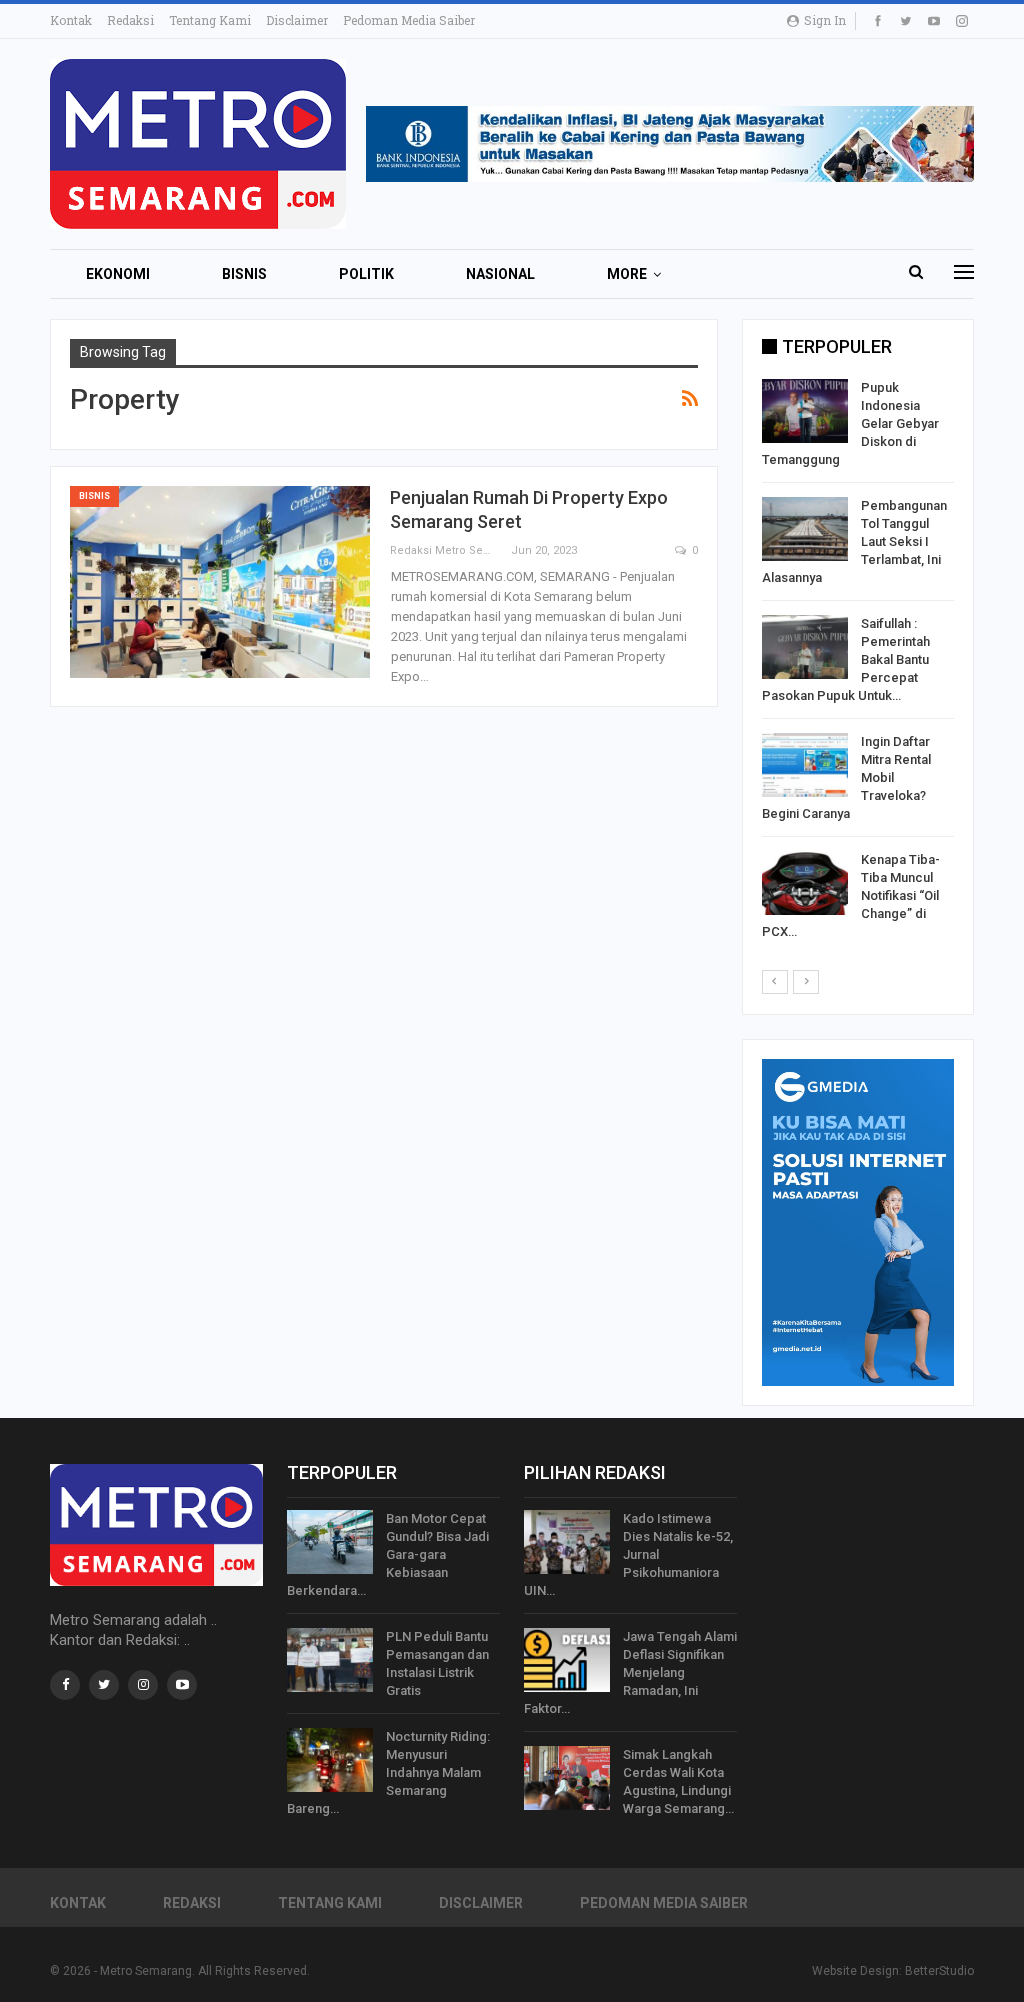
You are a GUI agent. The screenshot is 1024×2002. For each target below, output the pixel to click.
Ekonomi (118, 274)
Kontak (71, 20)
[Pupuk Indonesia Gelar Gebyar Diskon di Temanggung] (805, 411)
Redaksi (130, 20)
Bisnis (244, 274)
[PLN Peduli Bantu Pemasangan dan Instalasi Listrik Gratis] (330, 1660)
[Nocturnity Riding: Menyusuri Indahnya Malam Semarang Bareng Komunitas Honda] (330, 1760)
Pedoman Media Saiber (409, 20)
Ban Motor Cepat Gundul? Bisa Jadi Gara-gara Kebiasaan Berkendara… (388, 1554)
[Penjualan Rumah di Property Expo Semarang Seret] (220, 582)
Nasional (500, 274)
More (627, 274)
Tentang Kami (210, 20)
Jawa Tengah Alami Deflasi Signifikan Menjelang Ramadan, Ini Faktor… (630, 1672)
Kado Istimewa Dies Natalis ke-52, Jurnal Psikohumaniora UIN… (628, 1554)
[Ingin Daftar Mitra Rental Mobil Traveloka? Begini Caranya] (805, 765)
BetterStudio (939, 1971)
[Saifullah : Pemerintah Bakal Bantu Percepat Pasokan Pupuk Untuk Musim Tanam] (805, 647)
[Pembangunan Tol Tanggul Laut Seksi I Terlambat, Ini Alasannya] (805, 529)
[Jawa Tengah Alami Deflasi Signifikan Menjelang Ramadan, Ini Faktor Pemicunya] (567, 1660)
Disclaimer (297, 20)
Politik (366, 274)
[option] (858, 663)
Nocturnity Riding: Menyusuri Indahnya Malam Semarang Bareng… (388, 1772)
